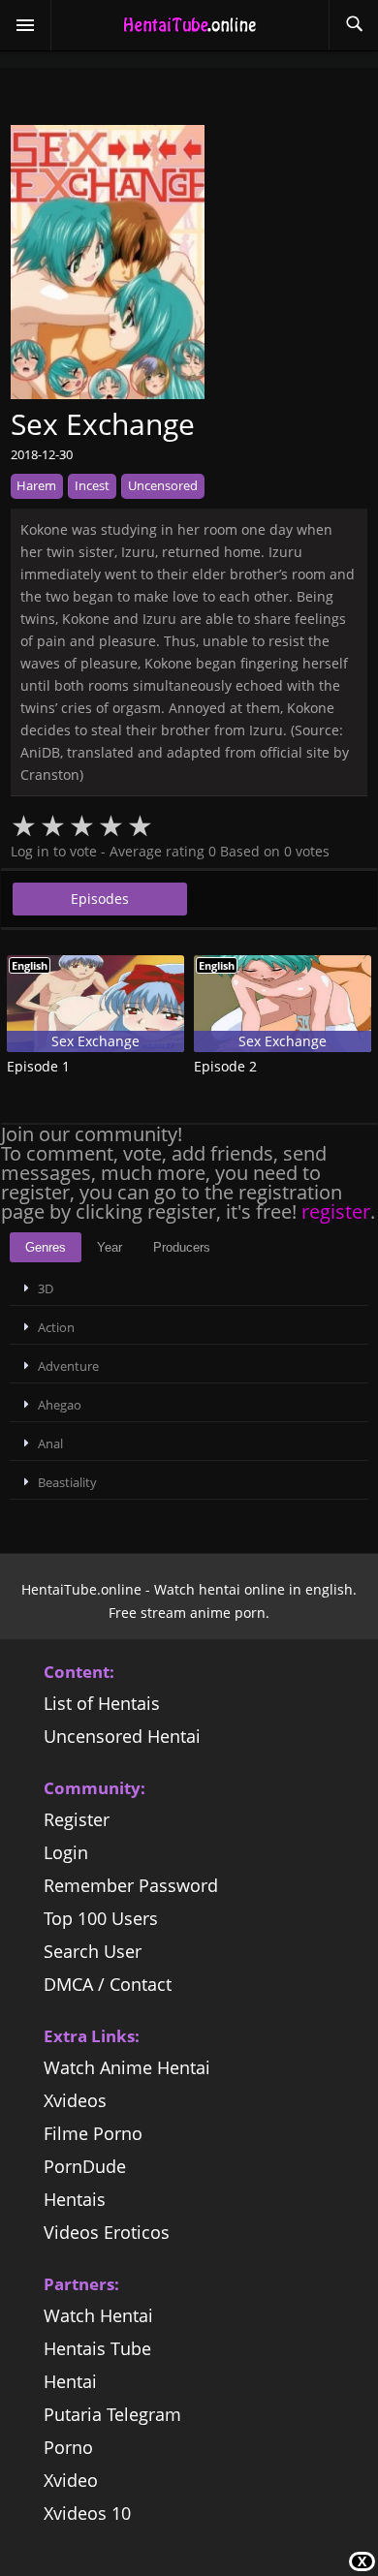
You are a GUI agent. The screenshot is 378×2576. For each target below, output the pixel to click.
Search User (93, 1951)
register (336, 1211)
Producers (182, 1247)
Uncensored (163, 485)
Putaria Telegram (112, 2414)
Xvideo (71, 2480)
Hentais (75, 2199)
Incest (92, 485)
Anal (50, 1443)
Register (77, 1819)
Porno (68, 2447)
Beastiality (67, 1482)
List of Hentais (102, 1703)
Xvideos (75, 2100)
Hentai (70, 2381)
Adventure (68, 1366)
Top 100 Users (101, 1918)
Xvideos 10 (87, 2513)
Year (110, 1247)
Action (56, 1327)
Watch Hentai (98, 2315)
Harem (36, 485)
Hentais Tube (97, 2348)
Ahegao (60, 1405)
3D (46, 1288)
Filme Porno (93, 2133)
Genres (46, 1247)
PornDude (85, 2166)
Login (66, 1852)
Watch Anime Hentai (127, 2067)
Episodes (100, 899)
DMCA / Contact (108, 1984)
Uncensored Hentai (122, 1736)
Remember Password (131, 1885)
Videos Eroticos (107, 2232)
